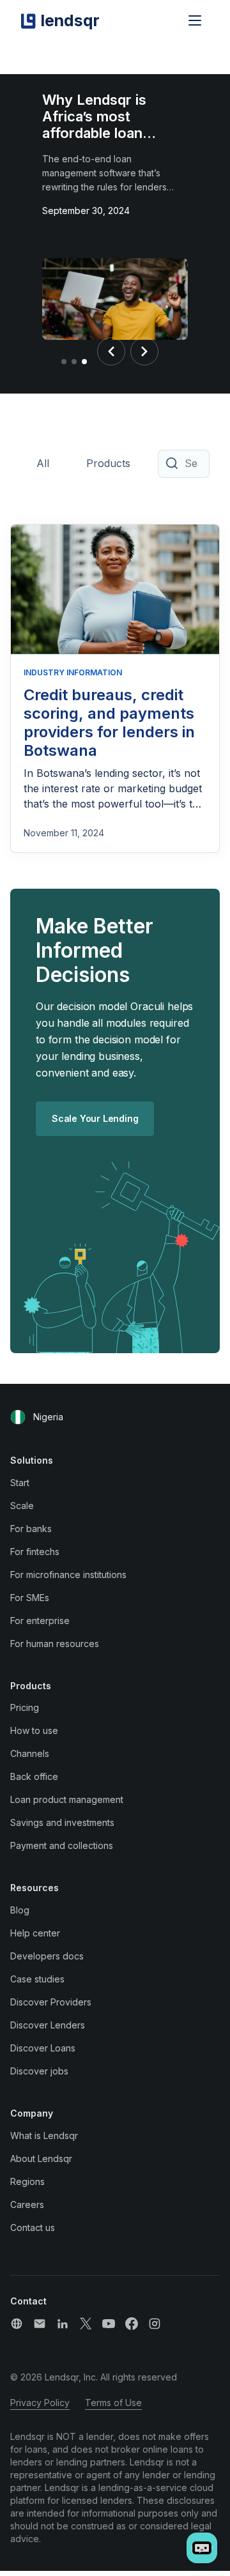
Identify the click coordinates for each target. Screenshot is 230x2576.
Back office (34, 1776)
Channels (30, 1753)
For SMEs (30, 1598)
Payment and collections (62, 1845)
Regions (27, 2181)
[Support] (17, 2324)
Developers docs (47, 1956)
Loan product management (67, 1799)
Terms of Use (113, 2403)
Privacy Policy (40, 2403)
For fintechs (35, 1552)
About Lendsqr (41, 2158)
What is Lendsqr (44, 2135)
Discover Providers (51, 2002)
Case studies (37, 1979)
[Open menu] (195, 20)
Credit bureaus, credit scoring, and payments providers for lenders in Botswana (109, 722)
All (43, 463)
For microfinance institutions (68, 1575)
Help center (35, 1933)
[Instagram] (155, 2324)
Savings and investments (62, 1822)
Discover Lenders (48, 2025)
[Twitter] (86, 2324)
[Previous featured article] (111, 351)
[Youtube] (109, 2324)
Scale (22, 1506)
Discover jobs (39, 2071)
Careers (27, 2204)
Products (108, 463)
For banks (31, 1529)
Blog (20, 1910)
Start (20, 1483)
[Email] (40, 2324)
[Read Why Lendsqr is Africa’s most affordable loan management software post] (115, 302)
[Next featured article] (144, 351)
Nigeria (48, 1417)
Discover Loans (43, 2048)
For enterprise (40, 1621)
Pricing (25, 1707)
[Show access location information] (18, 1417)
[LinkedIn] (63, 2324)
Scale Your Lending (95, 1118)
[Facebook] (132, 2324)
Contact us (33, 2227)
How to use (34, 1730)
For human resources (55, 1644)
